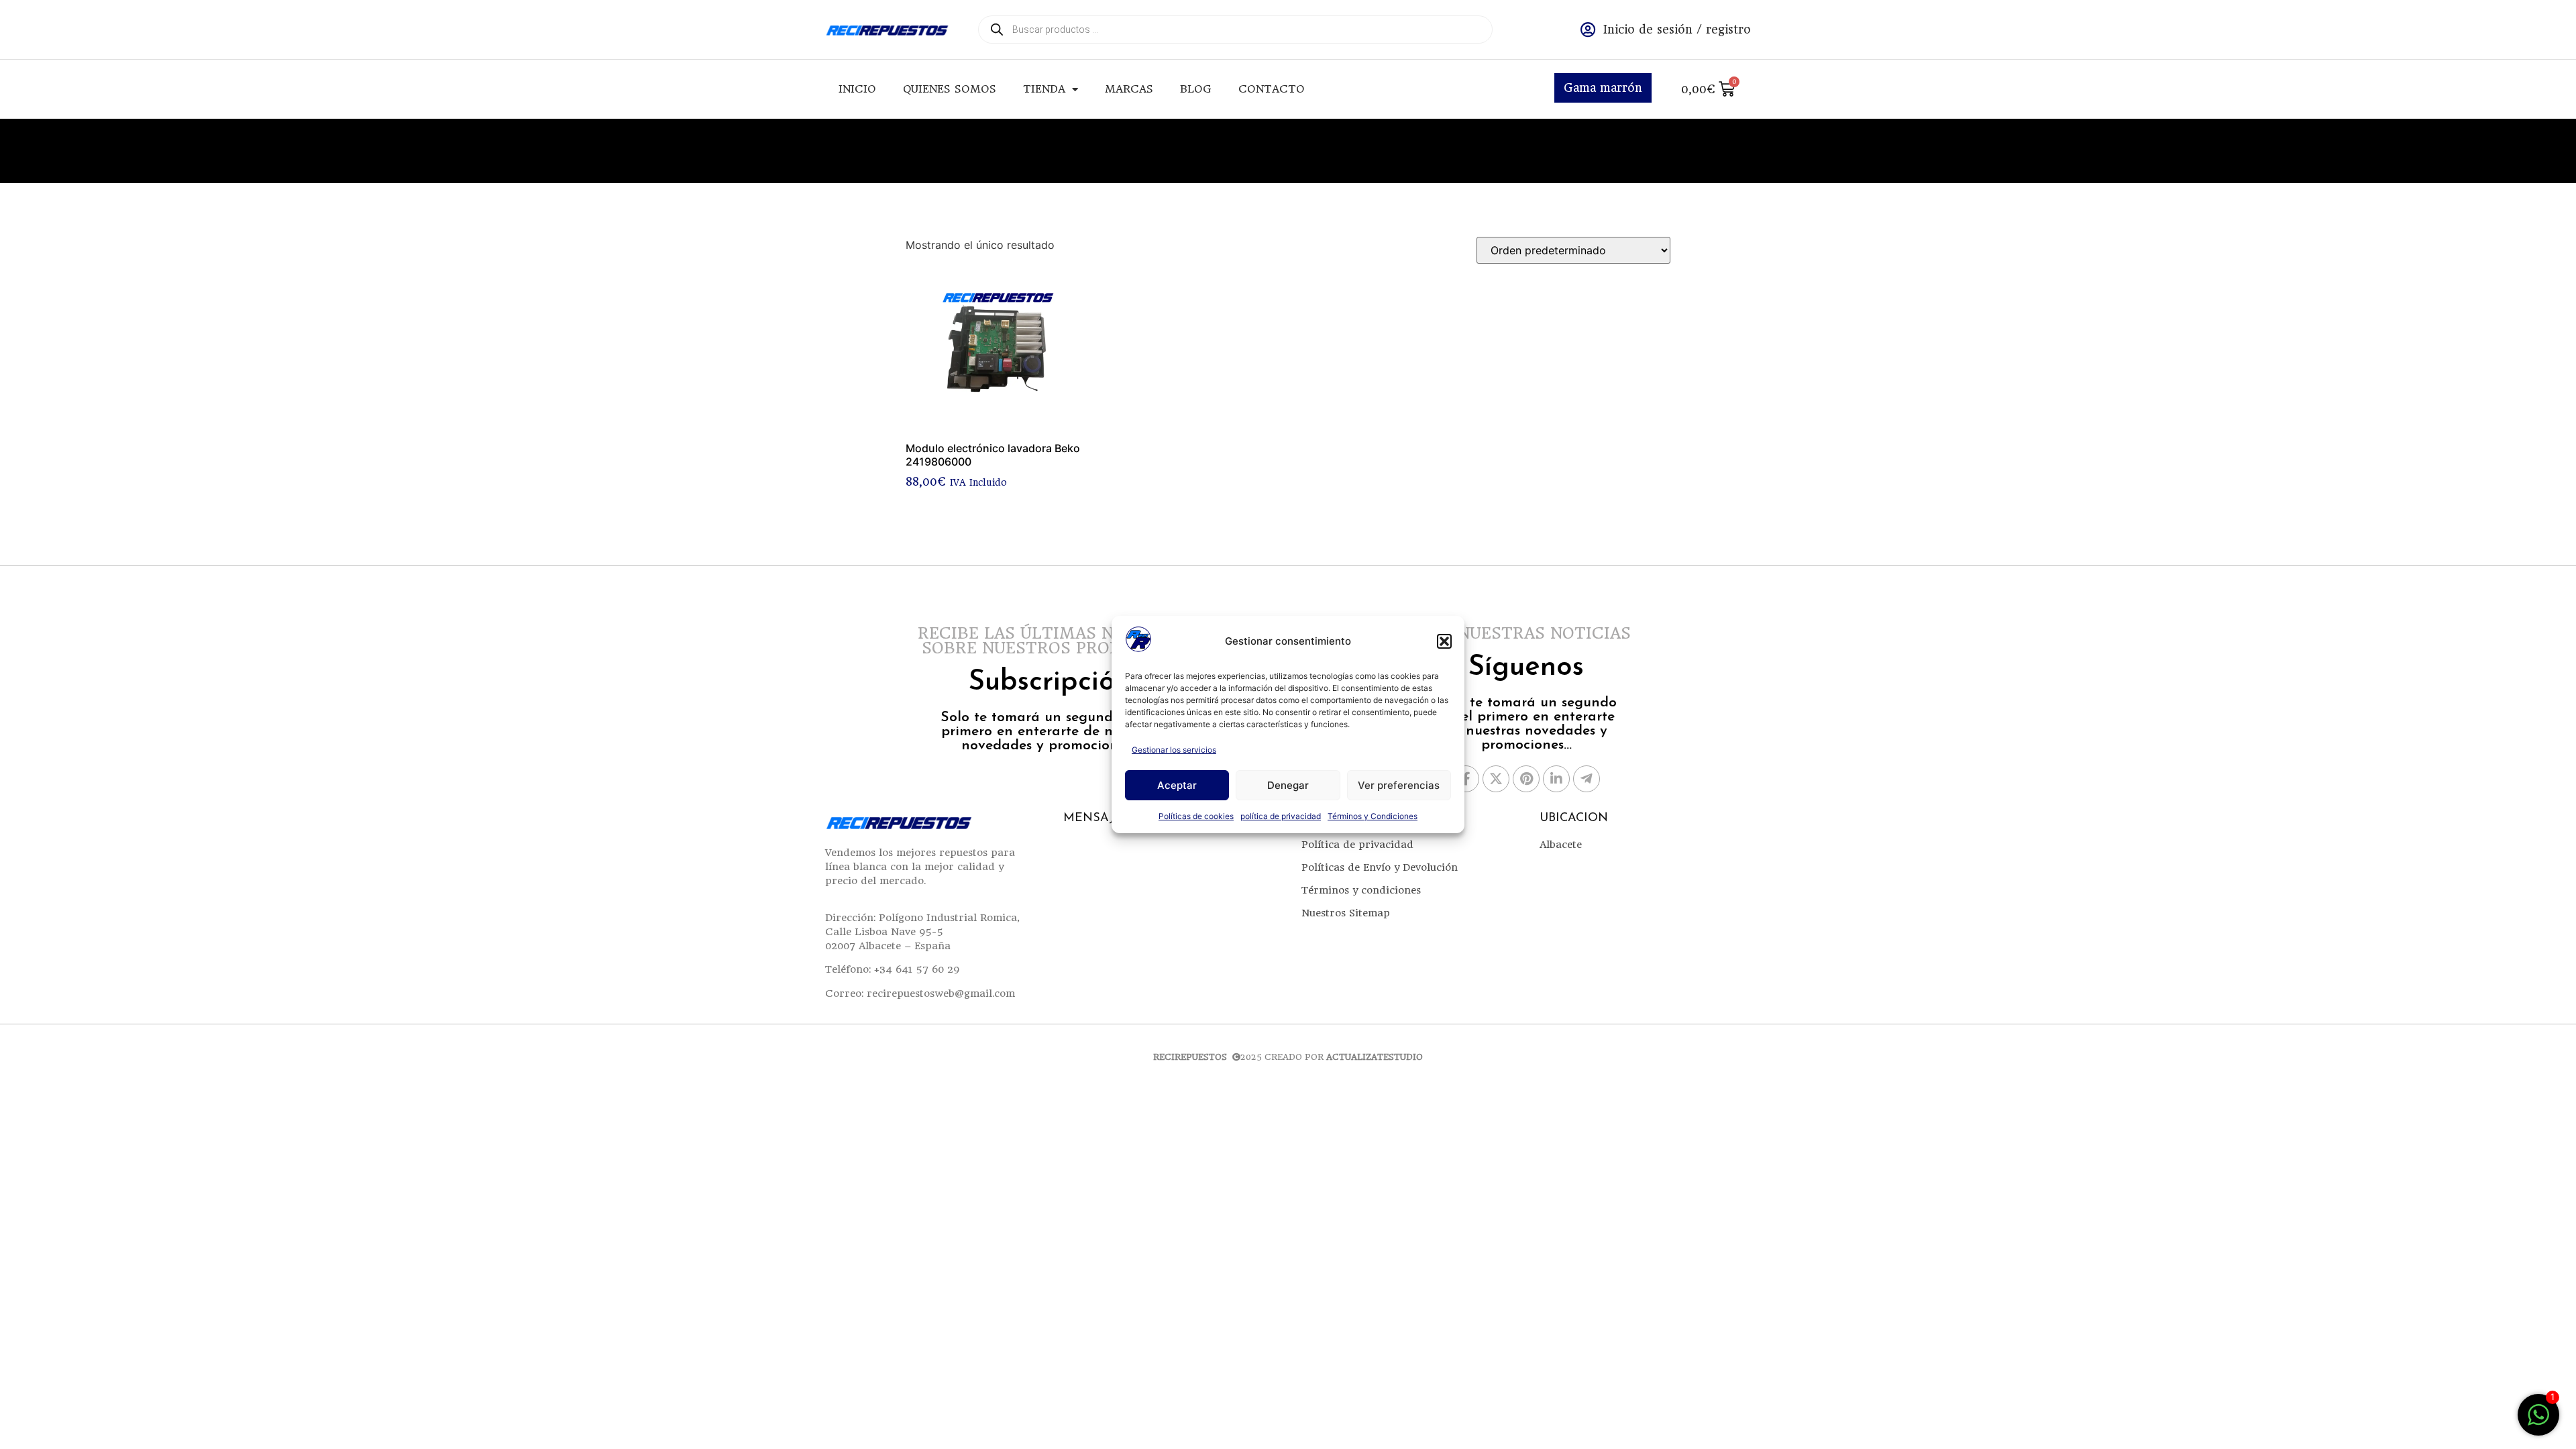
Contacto (1272, 89)
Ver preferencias (1399, 785)
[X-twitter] (1496, 779)
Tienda (1044, 89)
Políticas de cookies (1196, 816)
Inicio (857, 89)
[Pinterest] (1526, 779)
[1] (2538, 1421)
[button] (1444, 641)
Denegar (1288, 785)
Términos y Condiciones (1373, 816)
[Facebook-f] (1466, 779)
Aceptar (1177, 785)
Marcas (1129, 89)
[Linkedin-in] (1556, 779)
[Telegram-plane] (1587, 779)
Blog (1196, 89)
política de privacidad (1281, 816)
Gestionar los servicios (1174, 750)
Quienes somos (950, 89)
